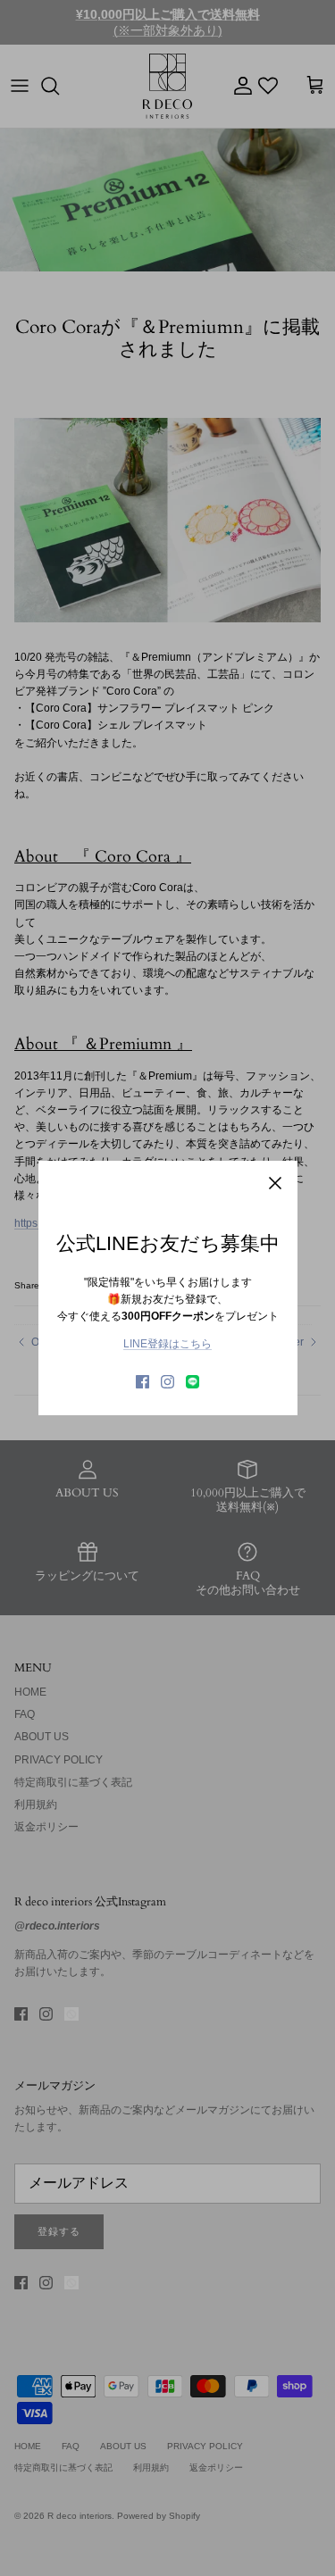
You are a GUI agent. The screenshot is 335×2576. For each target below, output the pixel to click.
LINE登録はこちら (167, 1344)
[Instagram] (167, 1382)
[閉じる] (275, 1183)
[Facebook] (142, 1382)
